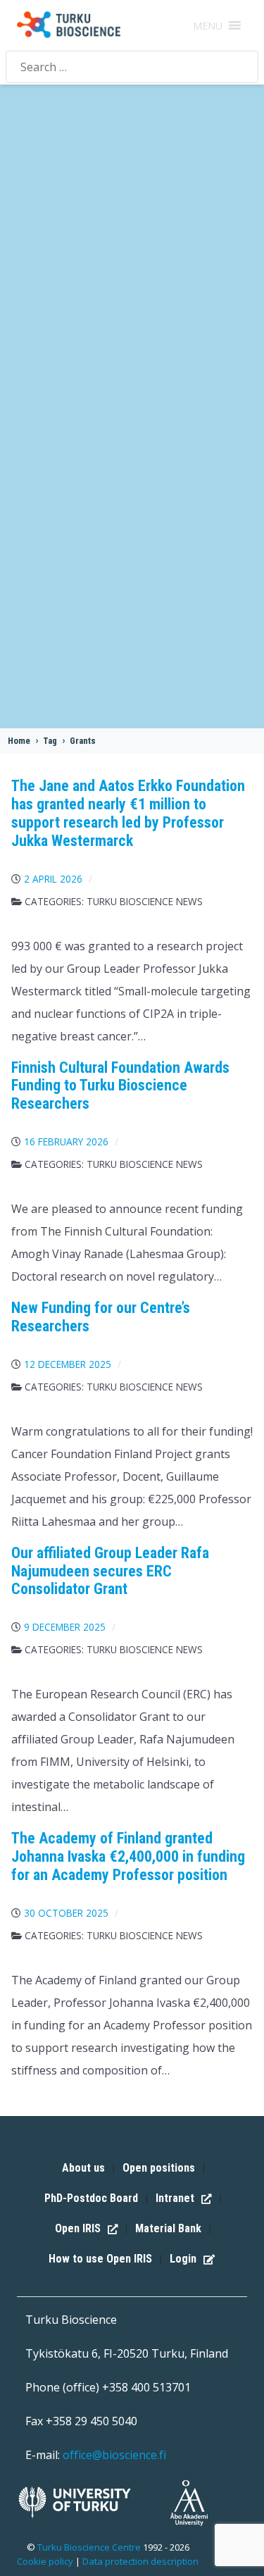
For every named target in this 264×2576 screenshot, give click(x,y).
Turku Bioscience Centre (90, 2547)
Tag (50, 741)
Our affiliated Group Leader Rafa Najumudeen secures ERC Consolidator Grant (110, 1571)
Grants (83, 741)
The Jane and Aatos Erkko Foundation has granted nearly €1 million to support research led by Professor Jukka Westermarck (128, 813)
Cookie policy (45, 2561)
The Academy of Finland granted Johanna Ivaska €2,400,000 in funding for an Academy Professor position (128, 1856)
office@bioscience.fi (114, 2455)
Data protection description (140, 2561)
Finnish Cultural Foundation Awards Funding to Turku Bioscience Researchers (120, 1086)
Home (19, 741)
